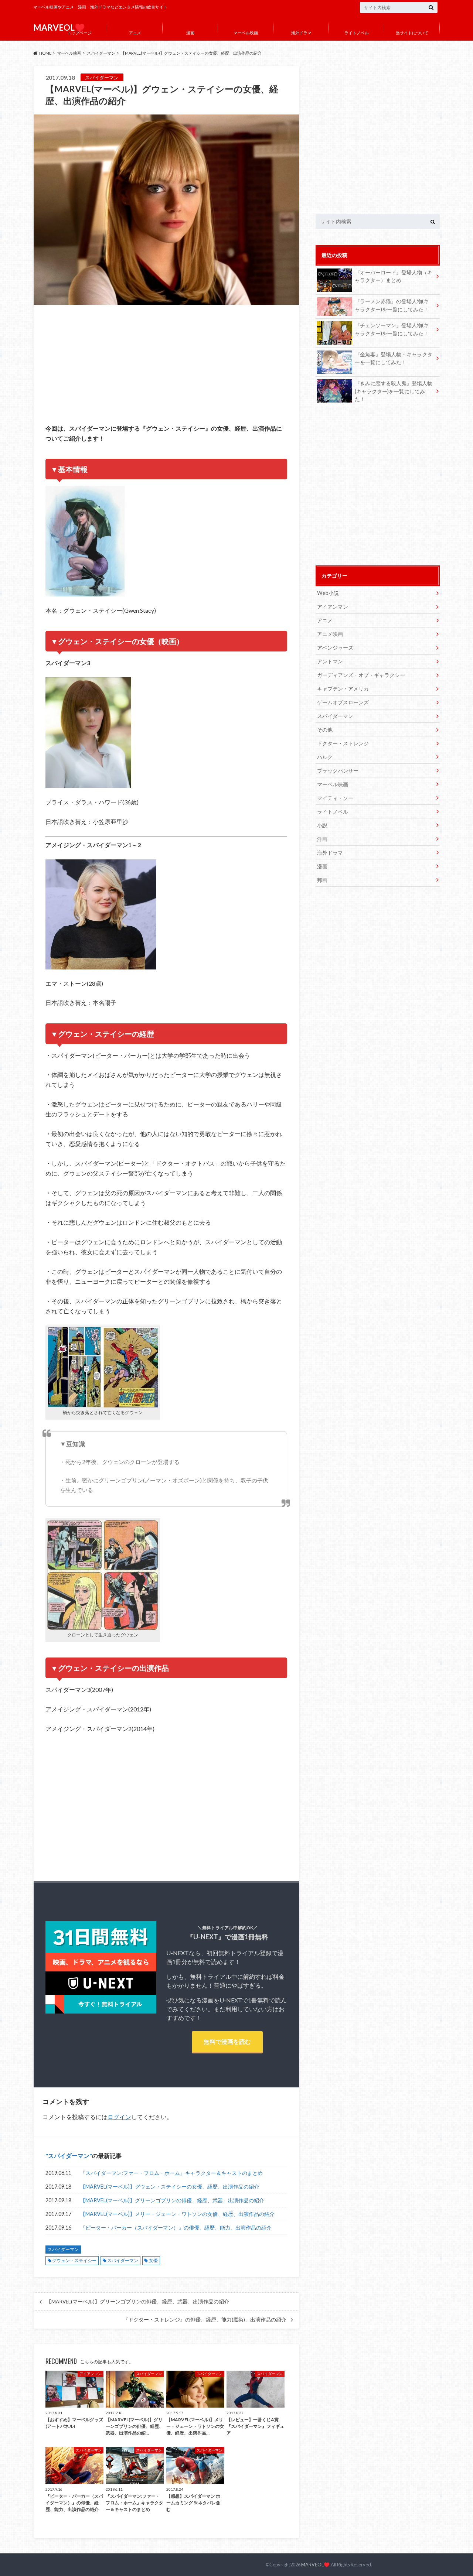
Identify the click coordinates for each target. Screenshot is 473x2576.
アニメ (135, 33)
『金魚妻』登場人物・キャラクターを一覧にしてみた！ (394, 358)
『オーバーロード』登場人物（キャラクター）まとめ (394, 276)
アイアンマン (333, 607)
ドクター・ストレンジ (343, 743)
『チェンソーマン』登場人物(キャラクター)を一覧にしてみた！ (392, 329)
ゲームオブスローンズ (343, 702)
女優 (153, 2260)
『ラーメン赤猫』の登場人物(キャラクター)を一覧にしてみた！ (392, 305)
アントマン (330, 661)
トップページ (79, 33)
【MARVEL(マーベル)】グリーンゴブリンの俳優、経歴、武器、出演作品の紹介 (172, 2200)
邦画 (322, 880)
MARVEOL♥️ (315, 2565)
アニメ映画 (330, 634)
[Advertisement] (166, 369)
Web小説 (328, 593)
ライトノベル (357, 33)
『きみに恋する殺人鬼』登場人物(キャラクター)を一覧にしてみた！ (394, 391)
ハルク (325, 757)
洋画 (322, 839)
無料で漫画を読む (227, 2041)
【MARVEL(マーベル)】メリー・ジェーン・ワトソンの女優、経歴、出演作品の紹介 (177, 2214)
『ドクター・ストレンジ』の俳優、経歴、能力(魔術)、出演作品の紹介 (205, 2320)
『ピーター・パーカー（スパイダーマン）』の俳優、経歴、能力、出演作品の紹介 (176, 2228)
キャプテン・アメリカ (343, 689)
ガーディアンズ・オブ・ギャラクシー (361, 675)
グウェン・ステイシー (74, 2260)
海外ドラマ (301, 33)
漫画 (190, 33)
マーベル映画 (246, 33)
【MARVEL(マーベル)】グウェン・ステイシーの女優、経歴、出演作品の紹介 (170, 2187)
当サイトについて (412, 33)
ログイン (119, 2117)
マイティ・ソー (335, 798)
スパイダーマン (69, 2156)
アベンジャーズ (335, 648)
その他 (325, 730)
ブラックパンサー (338, 771)
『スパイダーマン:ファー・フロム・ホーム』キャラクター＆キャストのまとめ (171, 2173)
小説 (322, 825)
